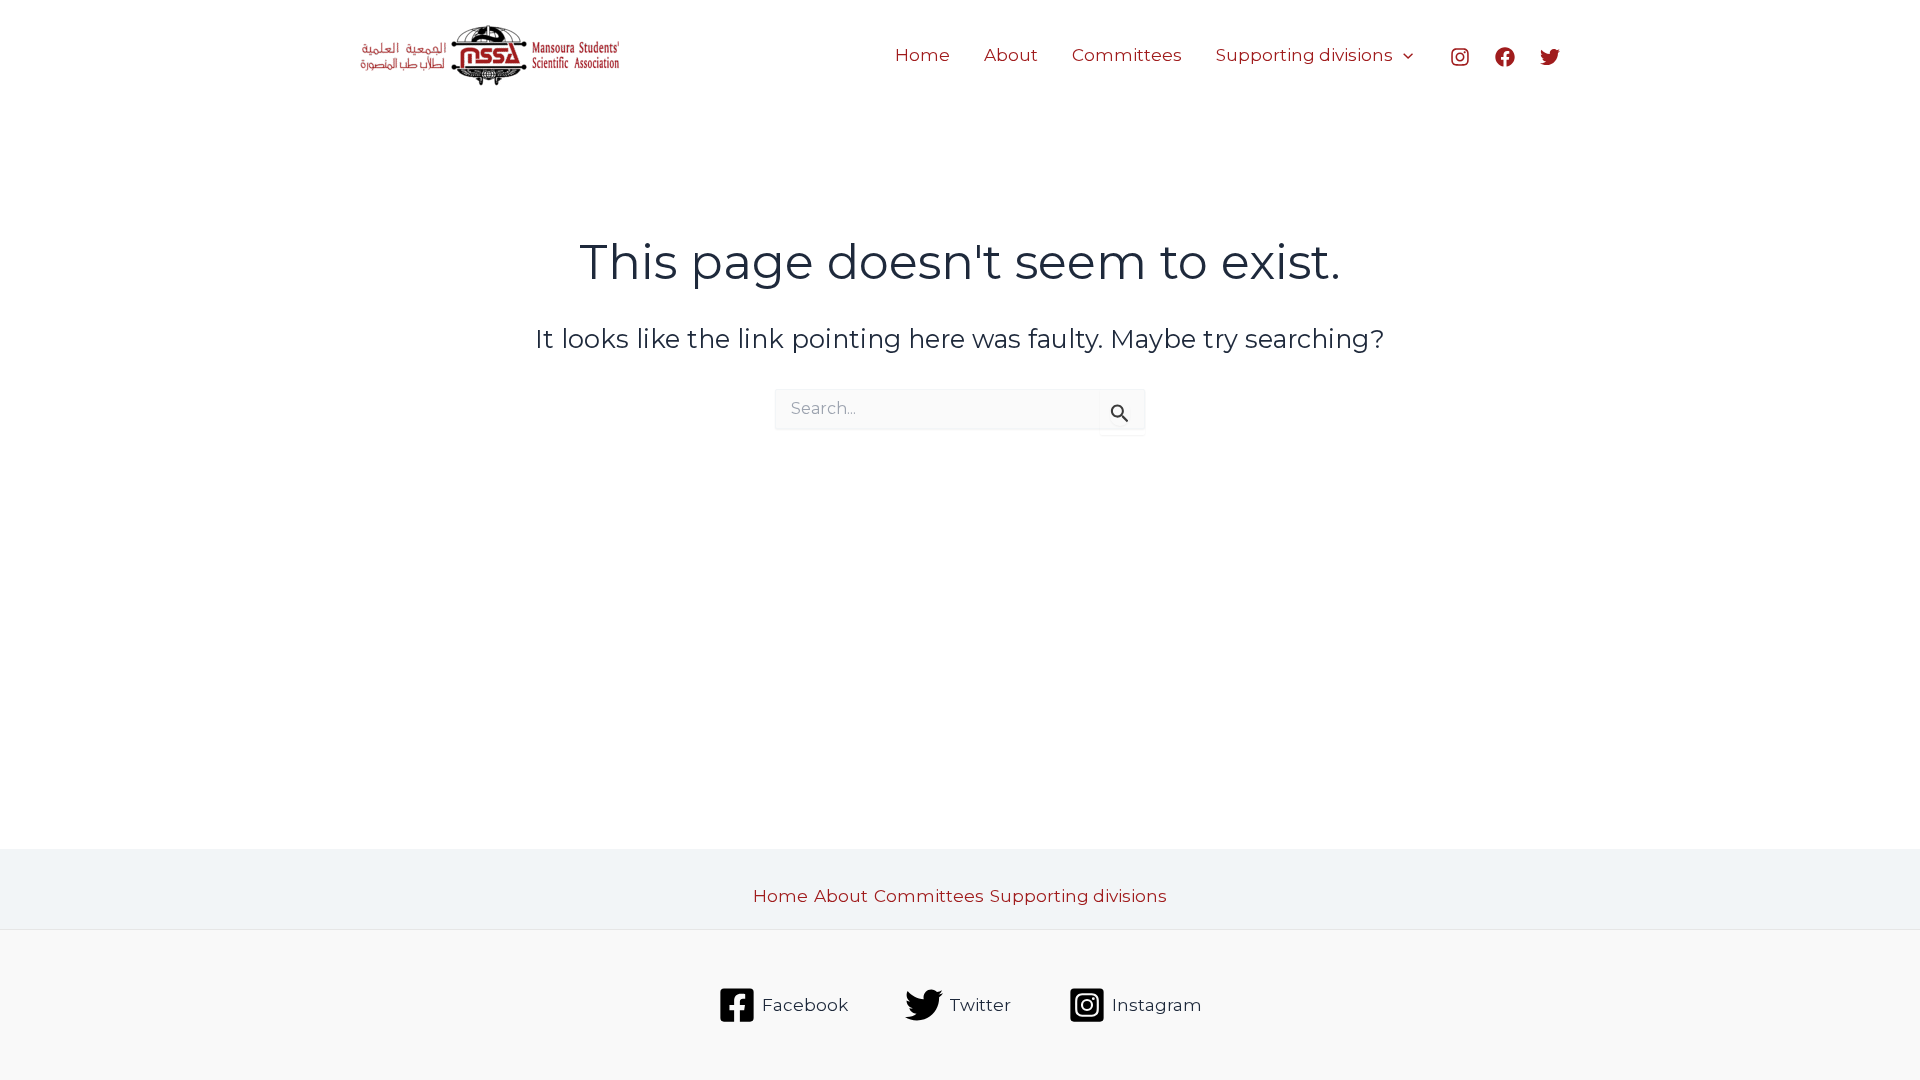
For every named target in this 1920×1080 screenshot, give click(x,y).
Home (922, 55)
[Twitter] (1550, 57)
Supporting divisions (1304, 55)
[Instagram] (1460, 57)
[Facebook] (1505, 57)
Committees (1127, 55)
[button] (1403, 55)
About (1011, 55)
